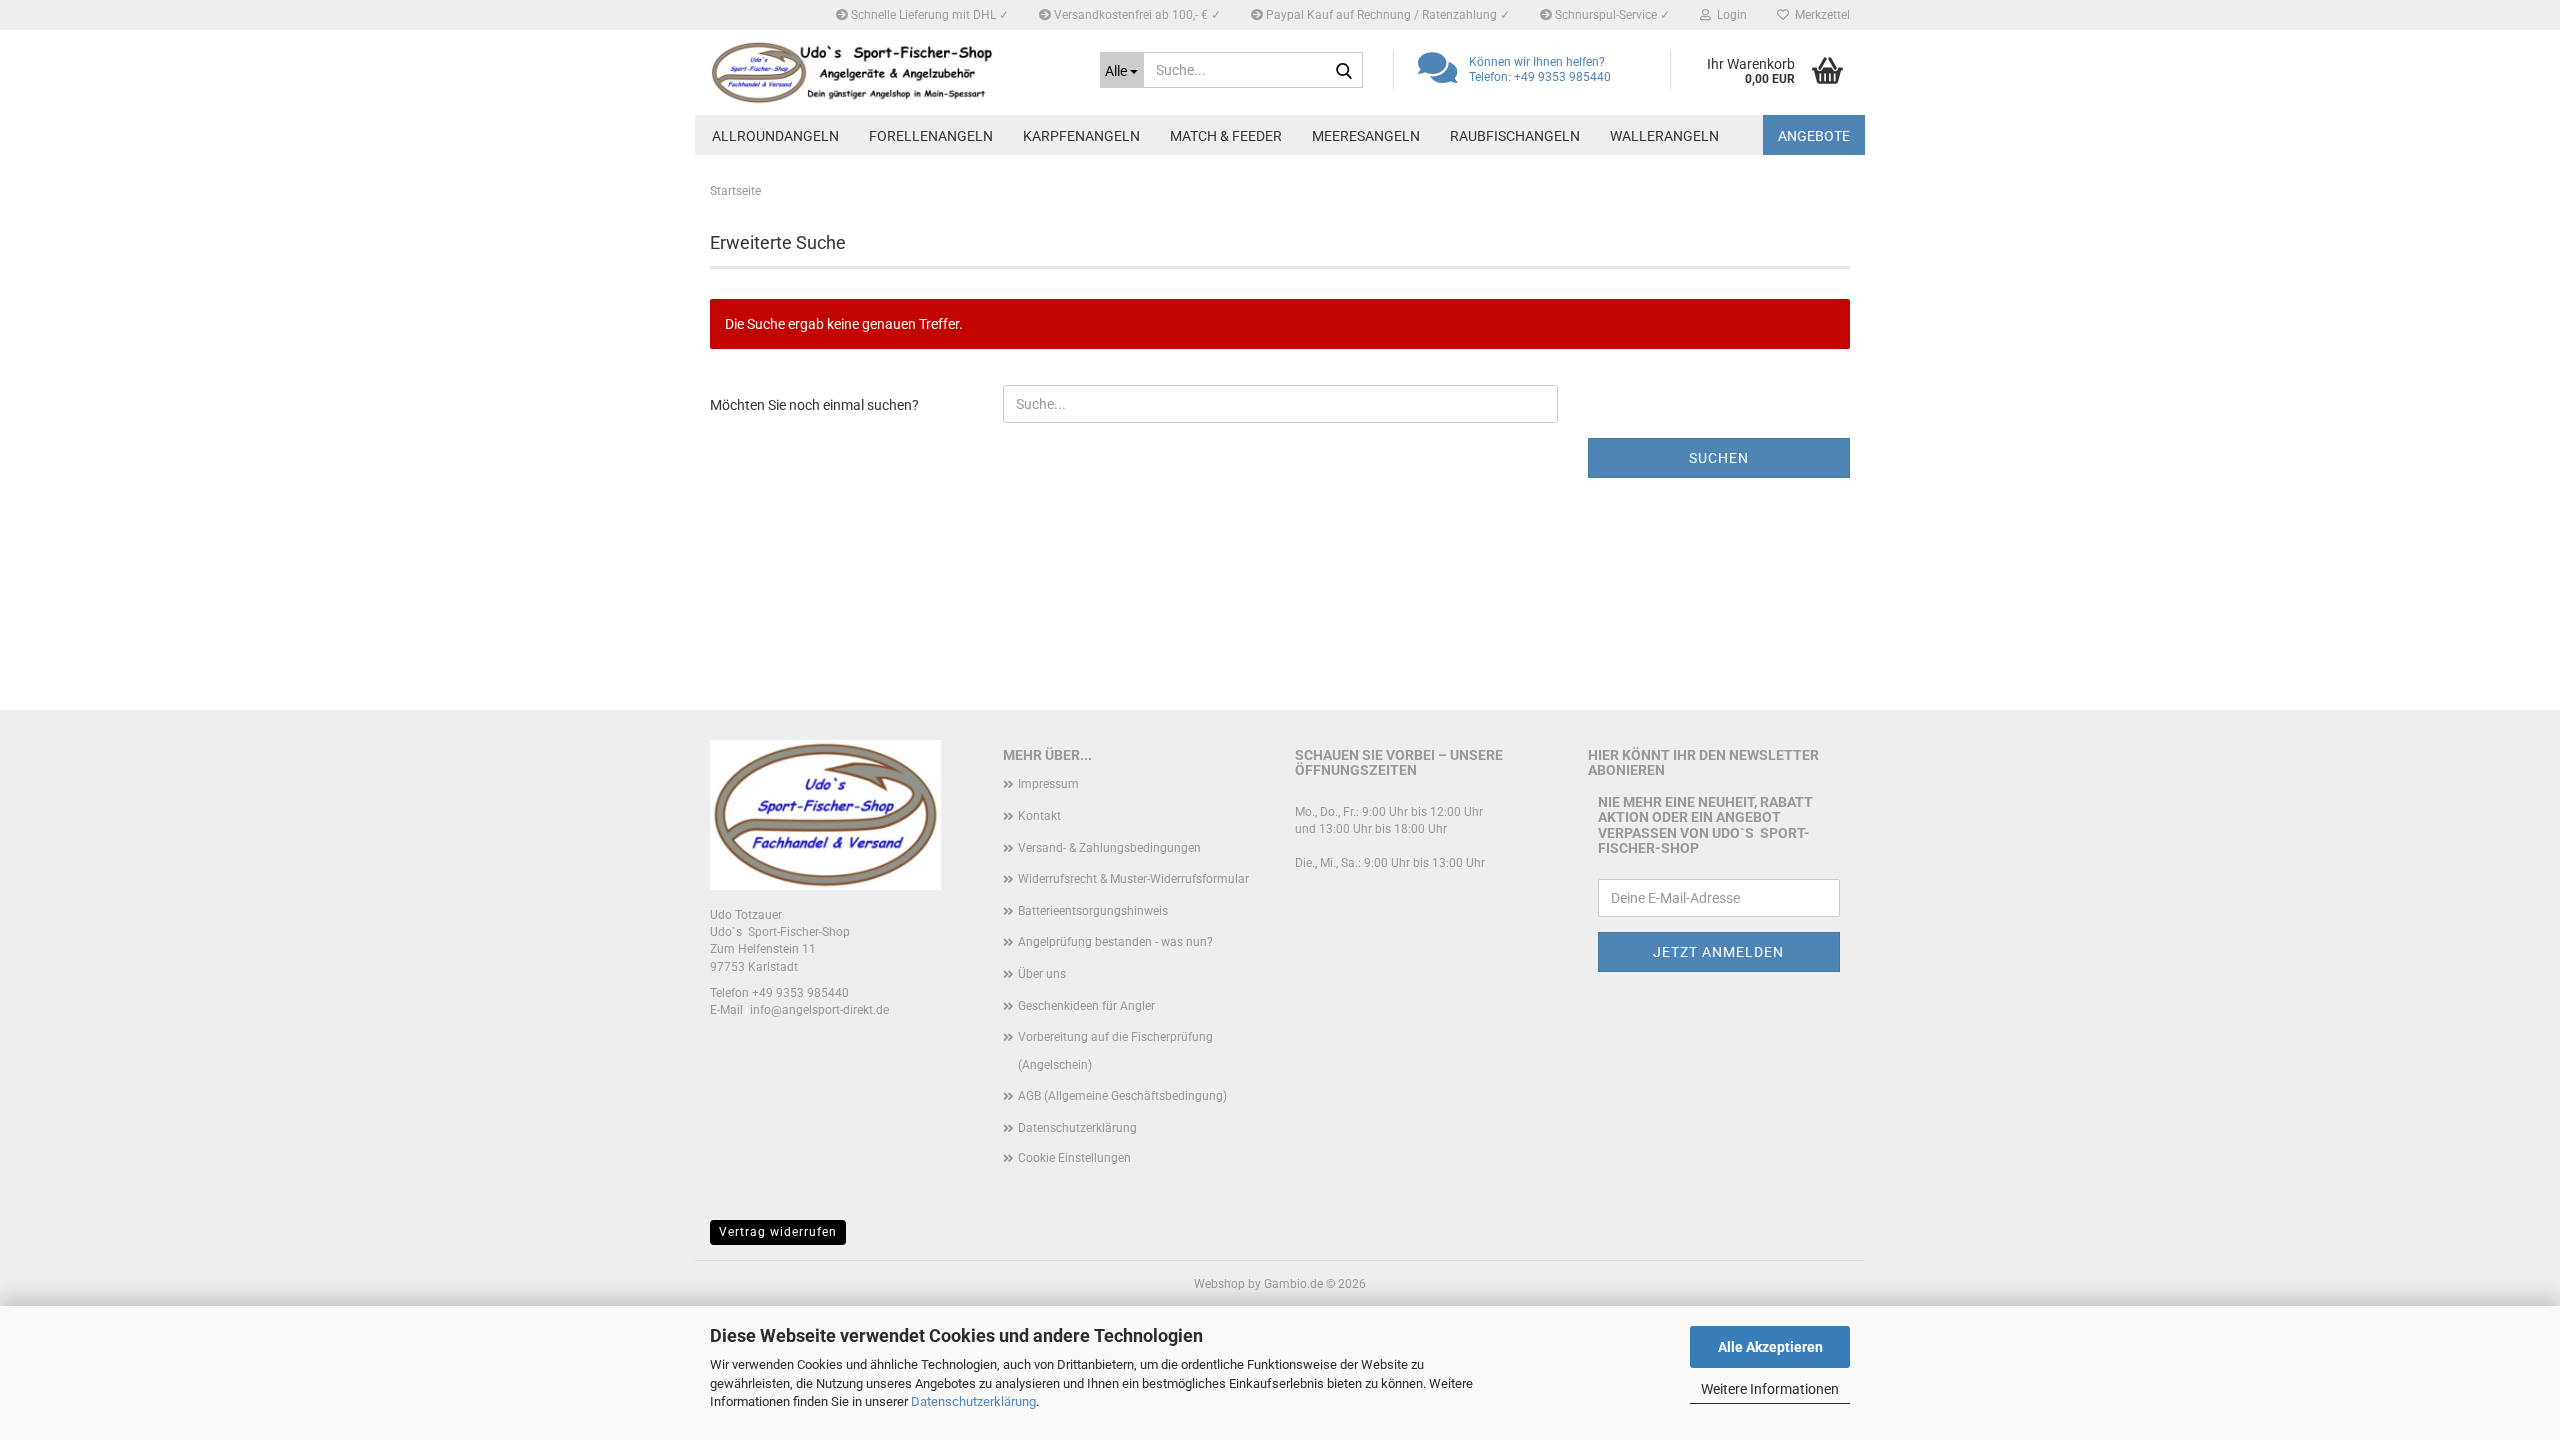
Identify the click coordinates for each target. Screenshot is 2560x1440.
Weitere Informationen (1770, 1389)
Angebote (1814, 136)
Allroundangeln (775, 136)
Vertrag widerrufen (778, 1232)
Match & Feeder (1226, 136)
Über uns (1042, 974)
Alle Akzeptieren (1770, 1347)
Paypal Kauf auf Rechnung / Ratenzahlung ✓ (1386, 15)
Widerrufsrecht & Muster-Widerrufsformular (1133, 879)
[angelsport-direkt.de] (890, 72)
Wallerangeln (1664, 136)
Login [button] (1729, 15)
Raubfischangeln (1515, 136)
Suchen (1719, 458)
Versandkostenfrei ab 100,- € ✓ (1136, 15)
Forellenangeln (931, 136)
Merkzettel (1819, 15)
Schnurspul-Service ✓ (1611, 15)
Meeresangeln (1366, 136)
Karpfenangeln (1081, 136)
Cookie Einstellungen (1074, 1158)
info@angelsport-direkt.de (819, 1010)
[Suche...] (1344, 71)
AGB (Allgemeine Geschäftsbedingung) (1122, 1096)
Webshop (1219, 1284)
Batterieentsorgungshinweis (1093, 911)
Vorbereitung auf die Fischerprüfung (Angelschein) (1115, 1051)
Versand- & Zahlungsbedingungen (1109, 848)
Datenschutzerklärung (973, 1401)
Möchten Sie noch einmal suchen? (814, 405)
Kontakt (1039, 816)
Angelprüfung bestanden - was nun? (1115, 942)
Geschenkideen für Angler (1086, 1006)
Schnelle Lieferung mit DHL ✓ (928, 15)
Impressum (1048, 784)
